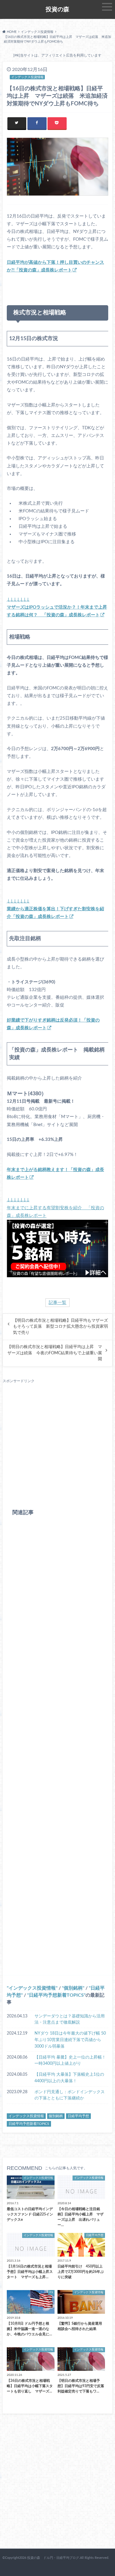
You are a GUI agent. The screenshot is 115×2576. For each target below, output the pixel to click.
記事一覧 (57, 1303)
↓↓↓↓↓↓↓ (57, 607)
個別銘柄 (73, 1988)
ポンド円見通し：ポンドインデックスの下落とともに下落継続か (70, 2095)
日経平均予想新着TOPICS (56, 1995)
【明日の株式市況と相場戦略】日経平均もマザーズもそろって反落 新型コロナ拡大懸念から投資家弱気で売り (60, 1327)
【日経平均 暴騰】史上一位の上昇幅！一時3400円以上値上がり (70, 2060)
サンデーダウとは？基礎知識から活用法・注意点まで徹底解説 (70, 2019)
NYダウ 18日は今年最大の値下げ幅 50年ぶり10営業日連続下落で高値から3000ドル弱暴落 (70, 2040)
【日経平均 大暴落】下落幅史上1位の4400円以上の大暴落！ (69, 2078)
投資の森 (57, 9)
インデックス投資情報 (32, 1988)
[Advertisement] (57, 1441)
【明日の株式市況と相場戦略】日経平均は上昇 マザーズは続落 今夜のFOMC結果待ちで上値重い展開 (55, 1353)
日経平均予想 (78, 2116)
